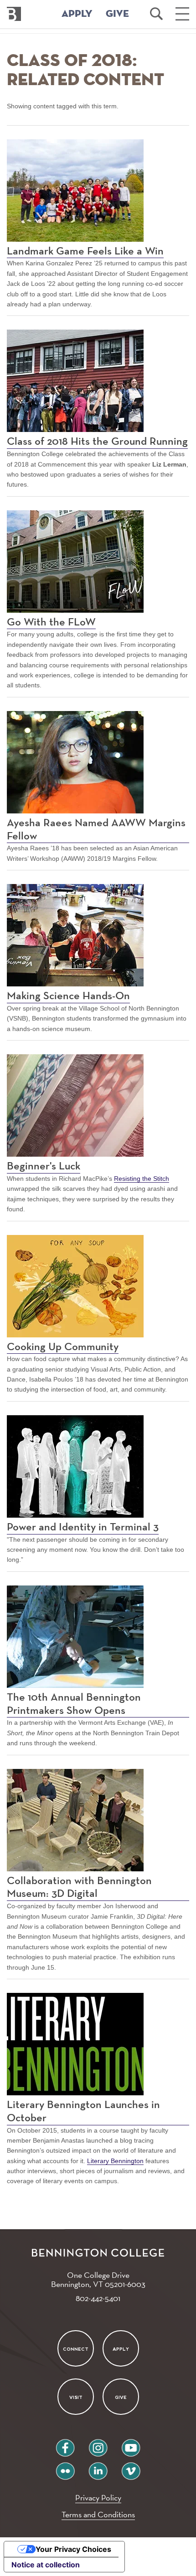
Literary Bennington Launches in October (83, 2111)
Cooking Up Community (63, 1347)
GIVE (117, 14)
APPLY (77, 14)
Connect (76, 2349)
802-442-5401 (98, 2298)
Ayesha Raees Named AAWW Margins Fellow (96, 830)
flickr (65, 2467)
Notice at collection (46, 2565)
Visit (75, 2397)
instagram (98, 2444)
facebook (65, 2444)
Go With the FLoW (51, 622)
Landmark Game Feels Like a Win (85, 251)
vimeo (131, 2467)
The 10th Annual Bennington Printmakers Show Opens (74, 1704)
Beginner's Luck (44, 1166)
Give (121, 2397)
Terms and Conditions (98, 2514)
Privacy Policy (98, 2497)
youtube (131, 2444)
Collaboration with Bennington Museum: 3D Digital (79, 1888)
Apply (121, 2349)
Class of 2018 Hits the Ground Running (97, 442)
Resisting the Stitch (142, 1179)
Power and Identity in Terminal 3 (83, 1527)
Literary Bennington (115, 2161)
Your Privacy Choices (73, 2549)
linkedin (98, 2467)
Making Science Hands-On (68, 996)
